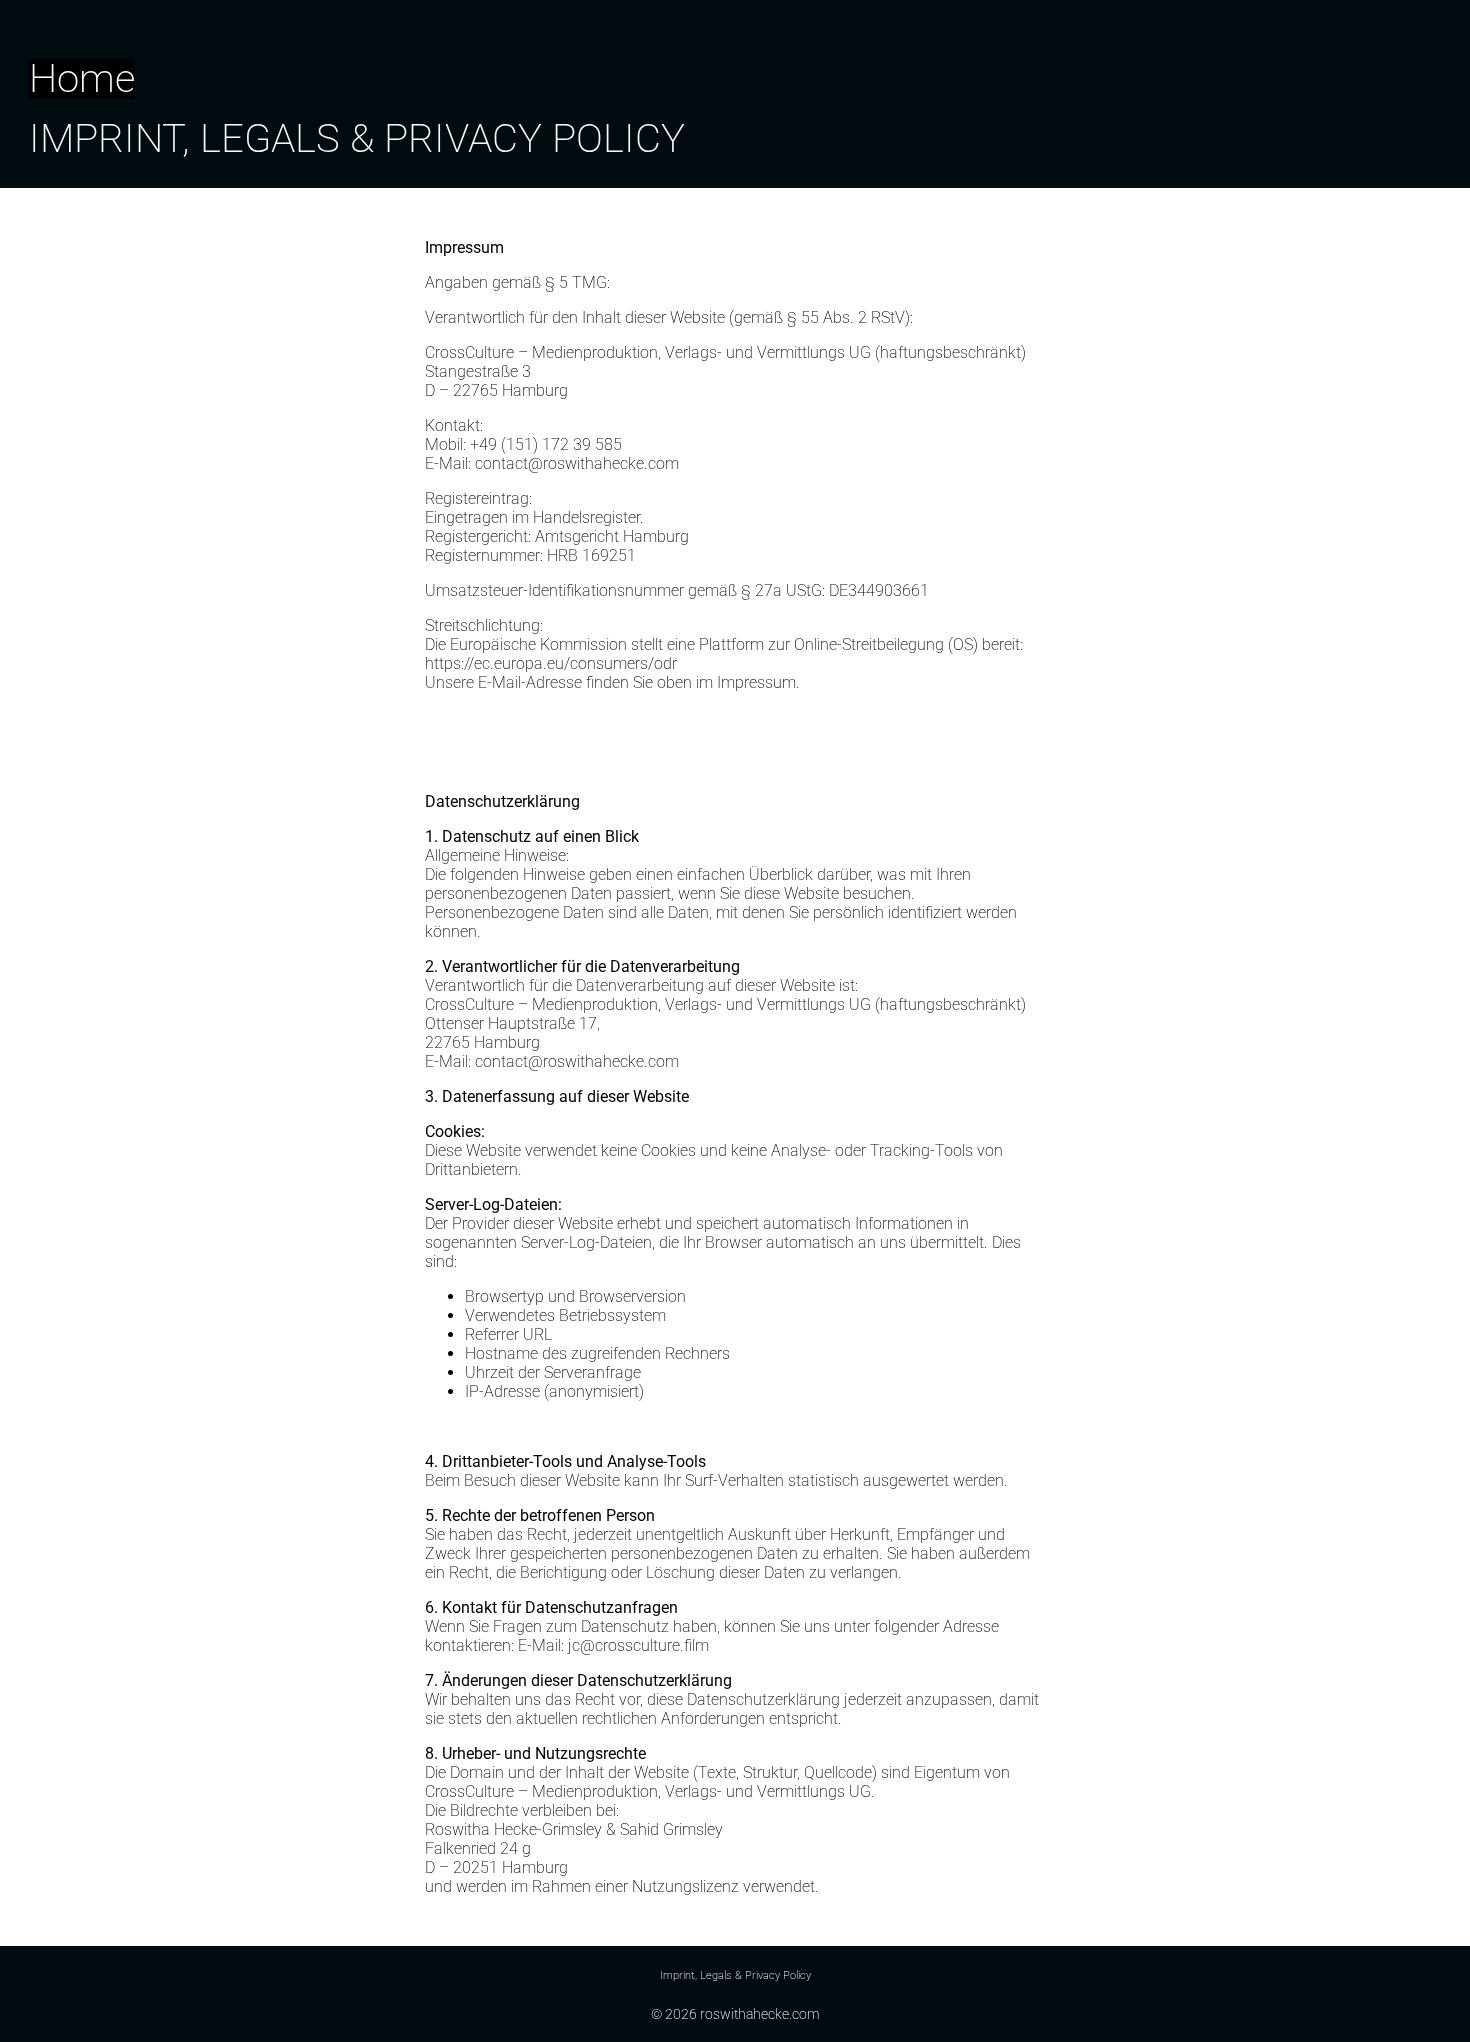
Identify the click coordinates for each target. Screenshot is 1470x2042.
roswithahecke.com (758, 2014)
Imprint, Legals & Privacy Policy (735, 1975)
